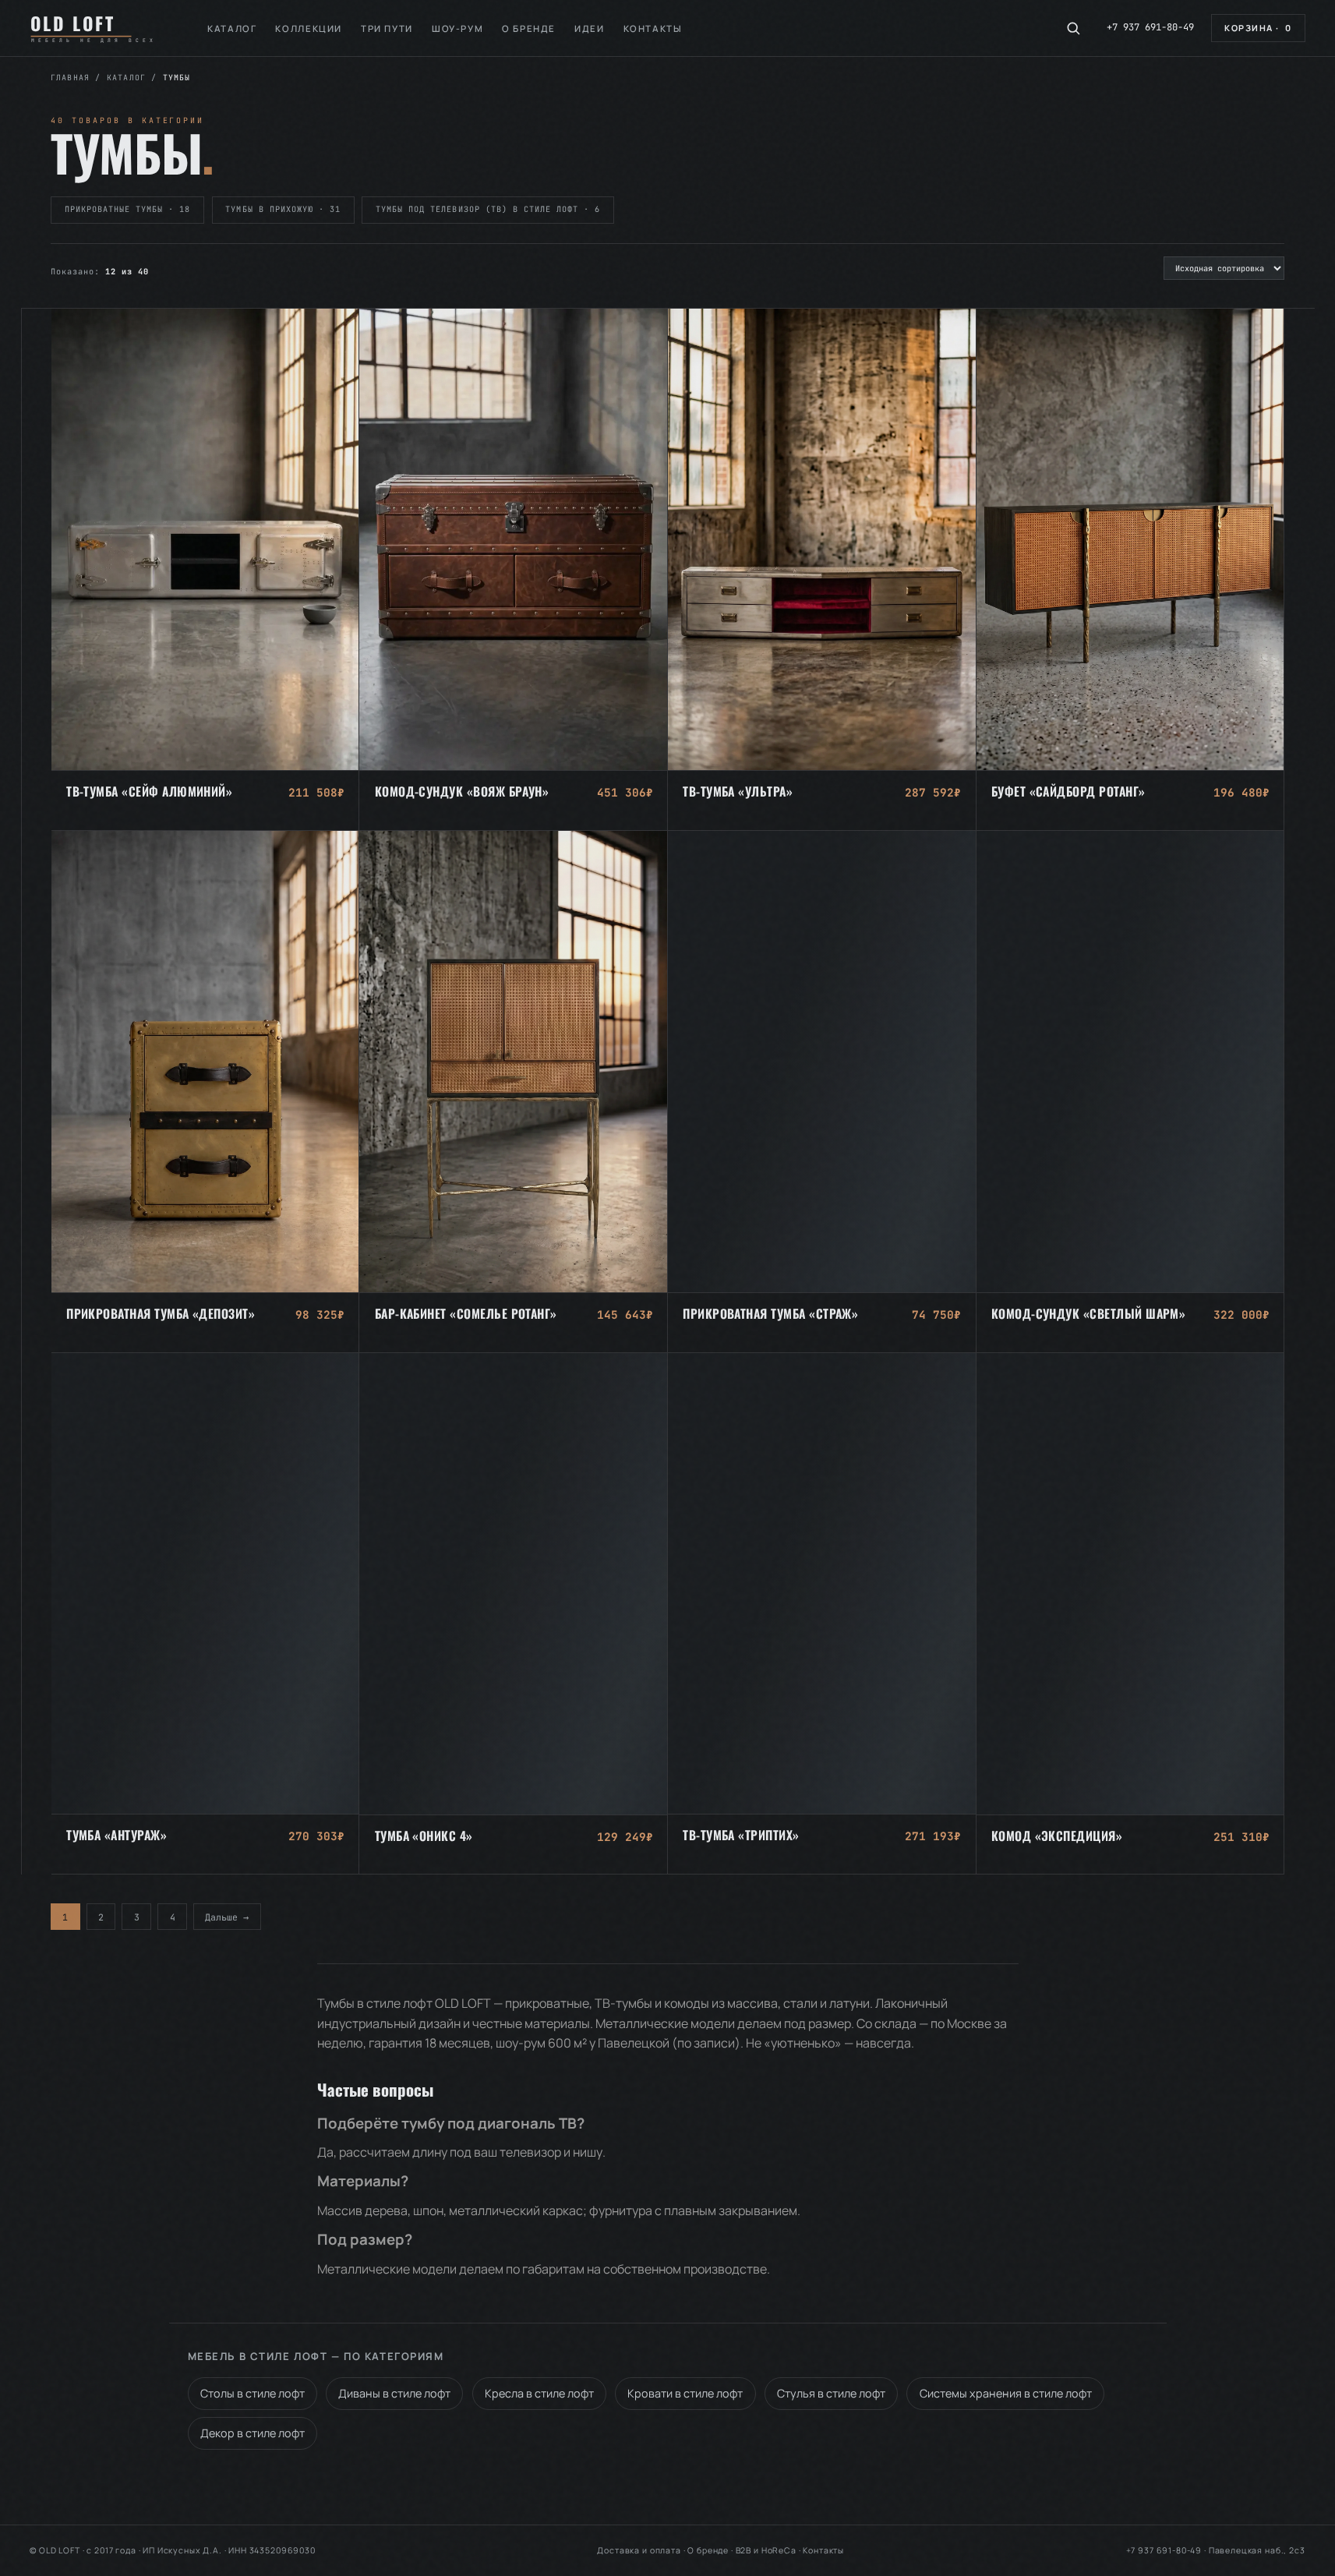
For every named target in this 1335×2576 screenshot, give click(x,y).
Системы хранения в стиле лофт (1006, 2393)
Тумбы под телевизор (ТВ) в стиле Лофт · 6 (488, 209)
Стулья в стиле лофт (831, 2393)
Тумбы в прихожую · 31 (283, 209)
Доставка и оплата (639, 2550)
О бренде (529, 28)
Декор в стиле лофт (253, 2433)
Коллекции (309, 28)
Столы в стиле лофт (253, 2393)
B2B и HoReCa (766, 2550)
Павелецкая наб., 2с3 (1257, 2550)
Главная (70, 78)
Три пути (387, 28)
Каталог (232, 28)
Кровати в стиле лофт (685, 2393)
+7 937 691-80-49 (1150, 27)
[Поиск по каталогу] (1073, 28)
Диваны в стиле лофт (394, 2393)
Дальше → (227, 1916)
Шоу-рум (457, 28)
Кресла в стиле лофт (539, 2393)
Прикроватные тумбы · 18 (128, 209)
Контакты (653, 28)
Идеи (589, 28)
